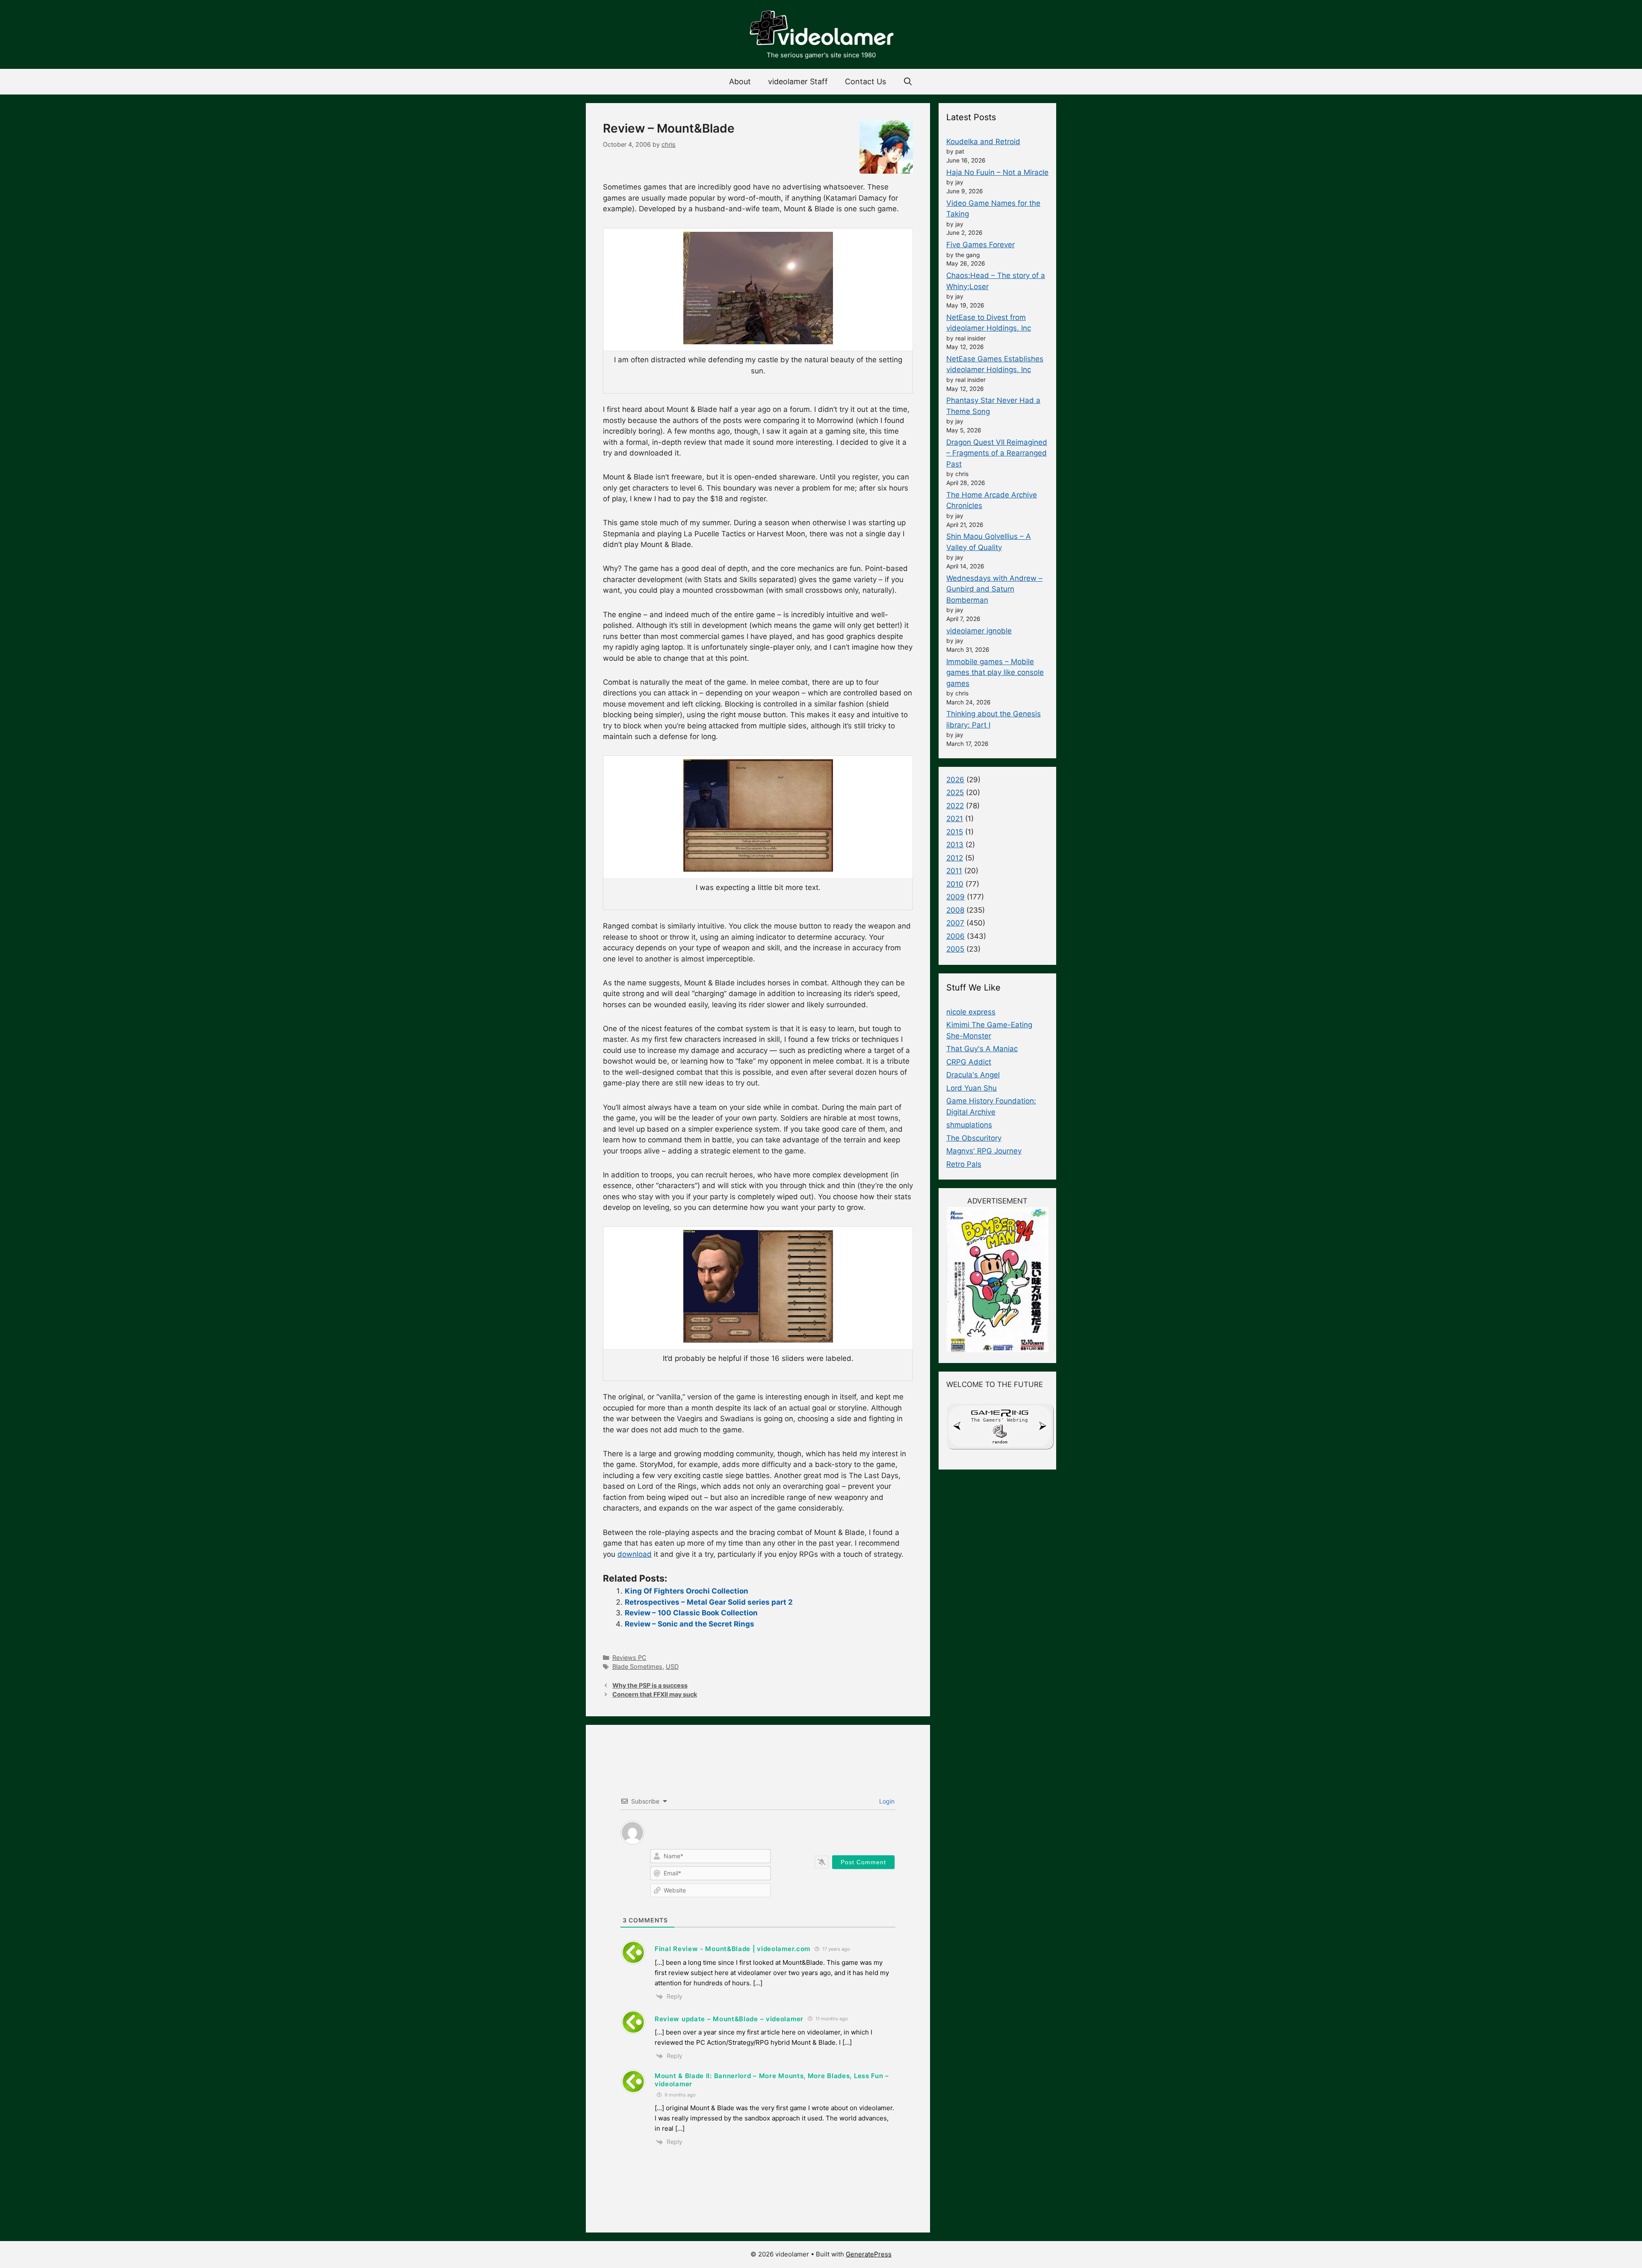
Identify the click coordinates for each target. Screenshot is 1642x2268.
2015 (955, 832)
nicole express (971, 1012)
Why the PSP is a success (650, 1685)
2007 (955, 923)
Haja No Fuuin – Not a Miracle (997, 172)
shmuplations (969, 1125)
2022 (955, 806)
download (635, 1554)
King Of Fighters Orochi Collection (687, 1591)
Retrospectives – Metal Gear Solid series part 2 (709, 1602)
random (1000, 1442)
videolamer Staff (798, 81)
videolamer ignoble (979, 631)
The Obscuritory (974, 1138)
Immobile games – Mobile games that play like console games (995, 673)
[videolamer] (821, 29)
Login (886, 1801)
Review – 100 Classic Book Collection (691, 1613)
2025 (955, 792)
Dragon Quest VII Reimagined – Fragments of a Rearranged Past (997, 453)
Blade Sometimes (637, 1666)
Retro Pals (964, 1164)
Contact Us (865, 81)
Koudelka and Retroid (983, 142)
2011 (954, 871)
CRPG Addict (969, 1062)
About (740, 81)
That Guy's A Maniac (982, 1049)
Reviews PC (629, 1657)
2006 (955, 936)
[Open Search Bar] (908, 82)
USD (672, 1666)
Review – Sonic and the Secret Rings (690, 1624)
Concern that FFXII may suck (655, 1694)
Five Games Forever (980, 245)
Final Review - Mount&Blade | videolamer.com (732, 1949)
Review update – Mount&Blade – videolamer (729, 2019)
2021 (955, 819)
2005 (955, 949)
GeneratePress (869, 2254)
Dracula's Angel (973, 1075)
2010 (955, 884)
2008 (955, 910)
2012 (955, 858)
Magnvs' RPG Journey (984, 1151)
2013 (955, 845)
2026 (955, 780)
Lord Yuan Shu (972, 1088)
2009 (955, 897)
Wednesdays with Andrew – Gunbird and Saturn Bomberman (994, 589)
